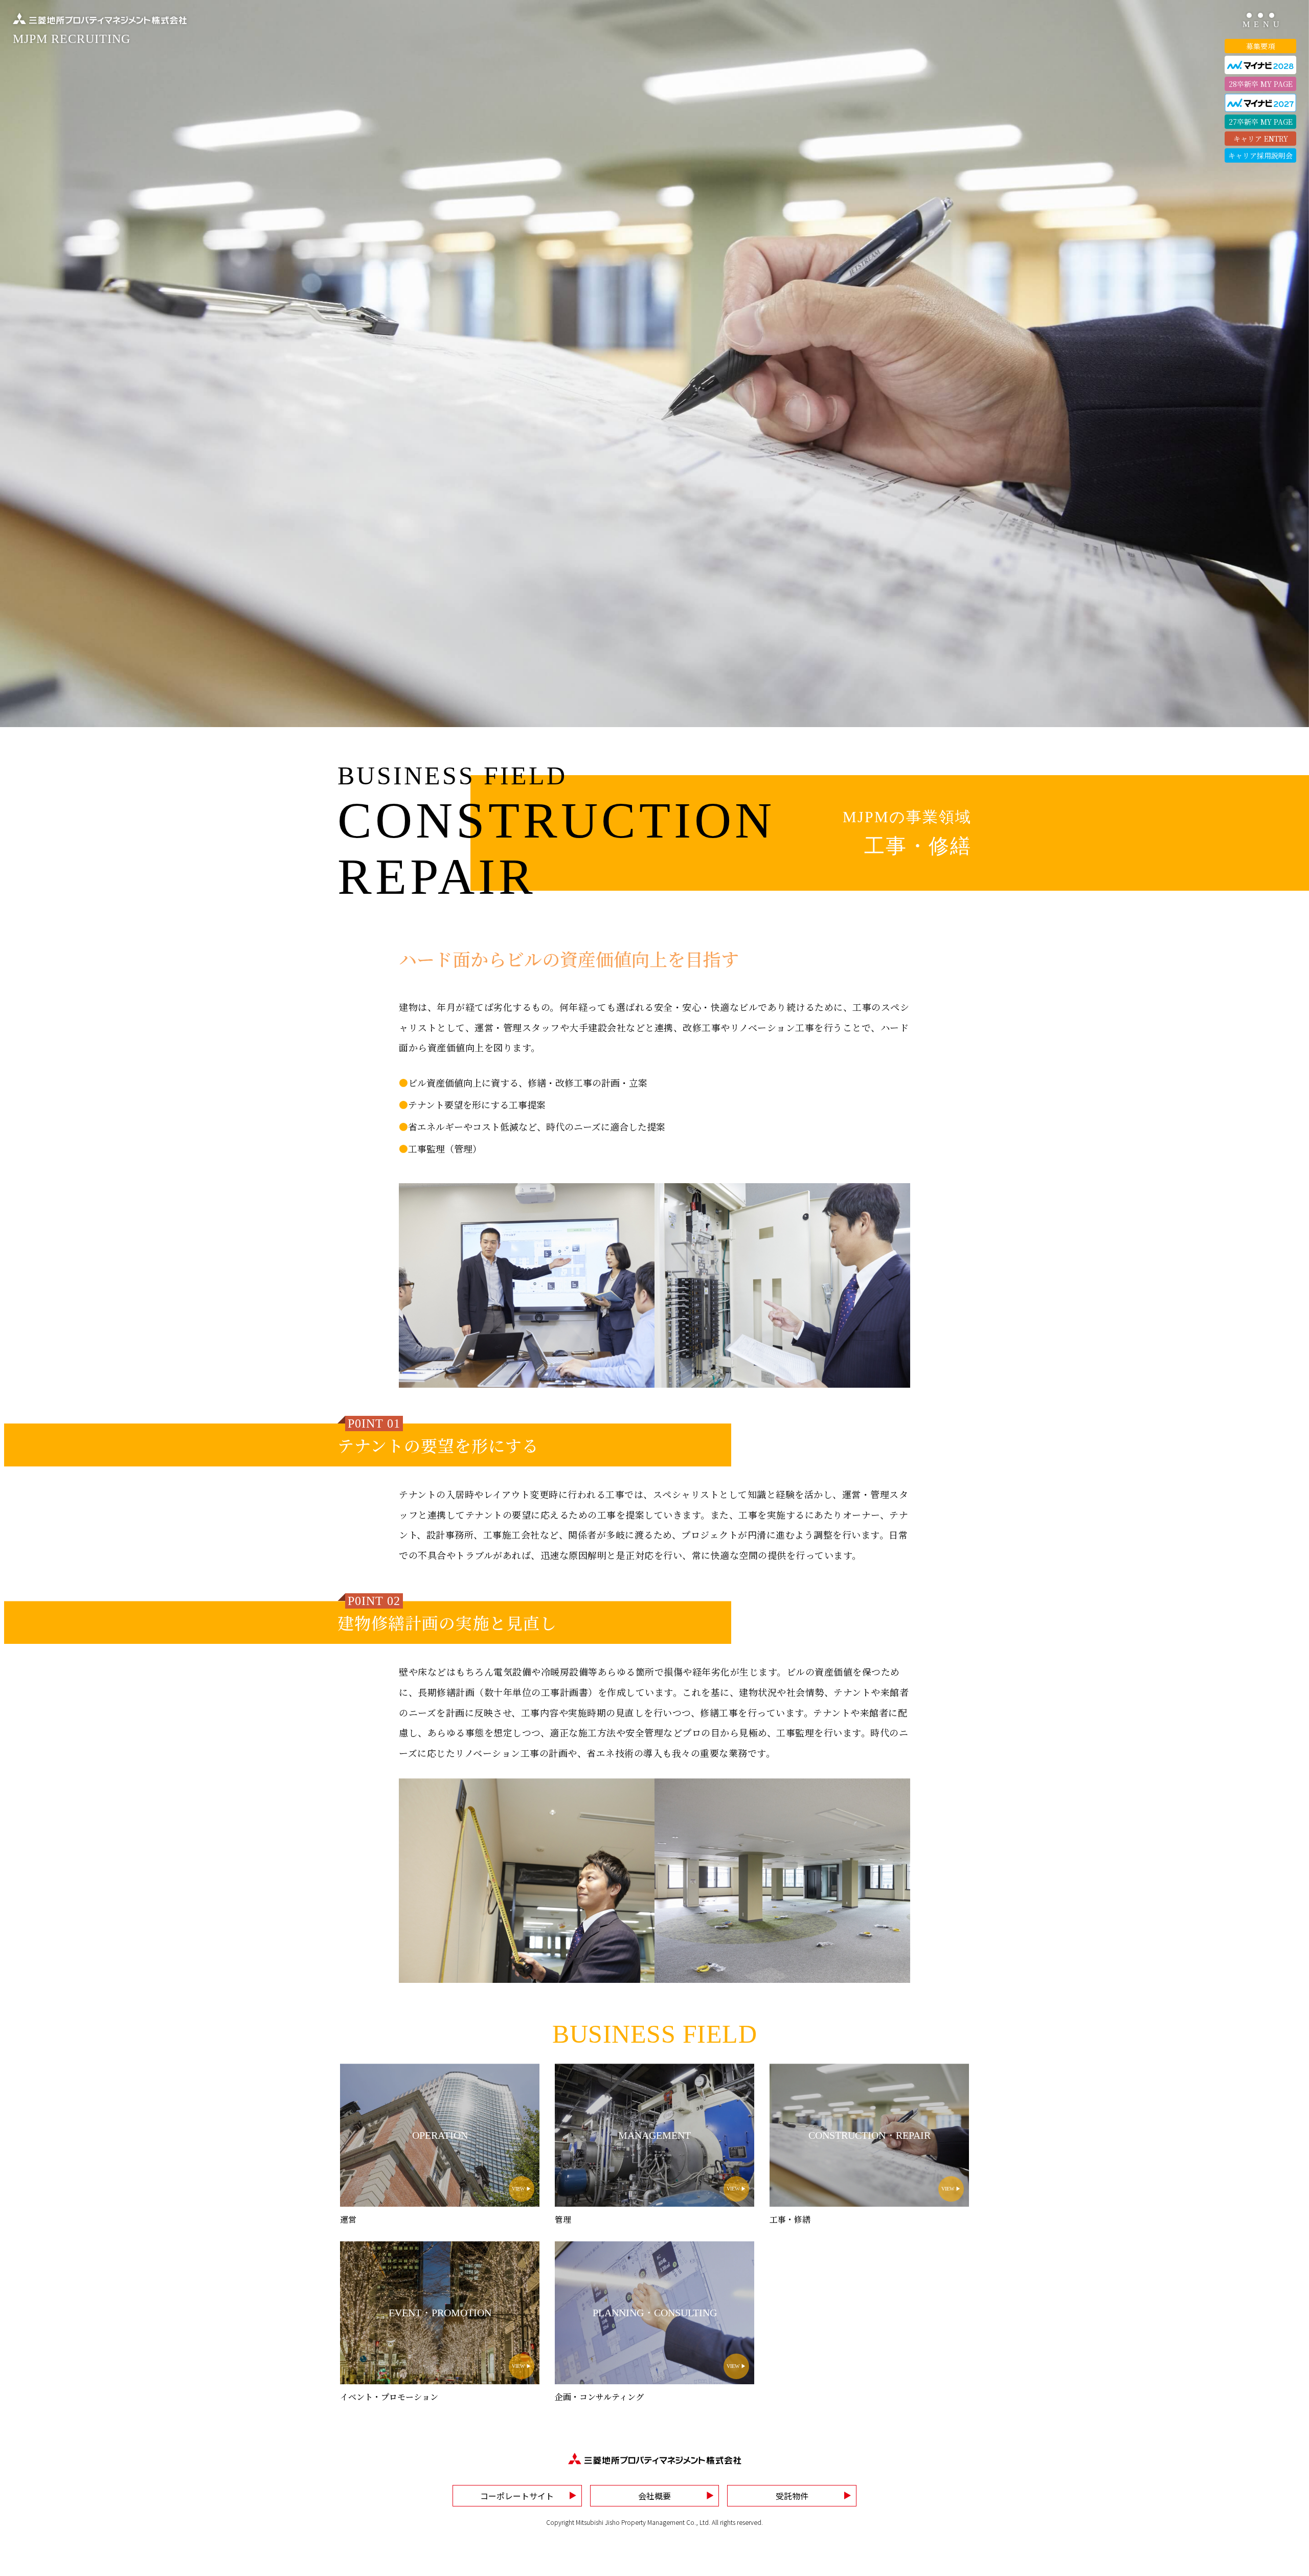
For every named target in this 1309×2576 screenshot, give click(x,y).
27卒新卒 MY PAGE (1261, 122)
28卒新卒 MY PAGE (1261, 84)
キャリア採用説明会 (1260, 155)
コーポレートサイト (517, 2496)
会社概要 (654, 2496)
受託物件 (792, 2496)
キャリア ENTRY (1261, 139)
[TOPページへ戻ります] (654, 2458)
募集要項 (1260, 46)
